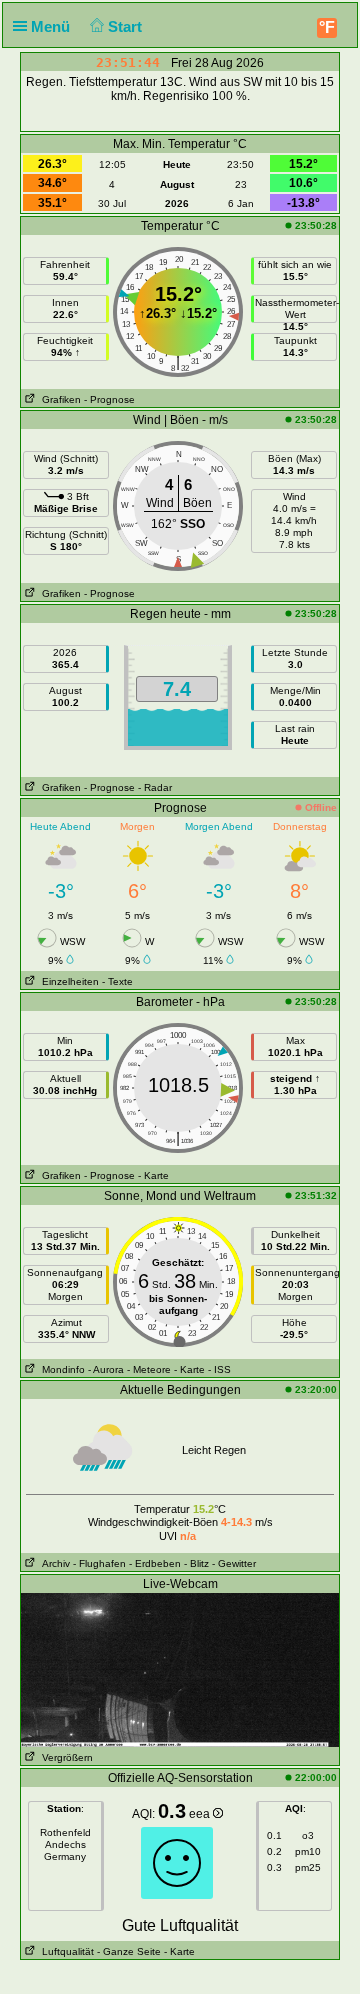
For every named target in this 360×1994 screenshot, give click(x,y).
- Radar (155, 787)
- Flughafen (99, 1563)
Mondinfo (60, 1369)
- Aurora (106, 1369)
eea (201, 1814)
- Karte (153, 1175)
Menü (52, 26)
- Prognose (109, 399)
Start (127, 26)
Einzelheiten (67, 981)
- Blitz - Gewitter (220, 1563)
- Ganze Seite (129, 1951)
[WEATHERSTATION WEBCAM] (180, 1669)
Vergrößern (64, 1757)
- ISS (219, 1369)
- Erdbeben (155, 1563)
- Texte (117, 981)
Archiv (53, 1563)
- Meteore (149, 1369)
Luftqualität (65, 1951)
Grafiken (58, 399)
